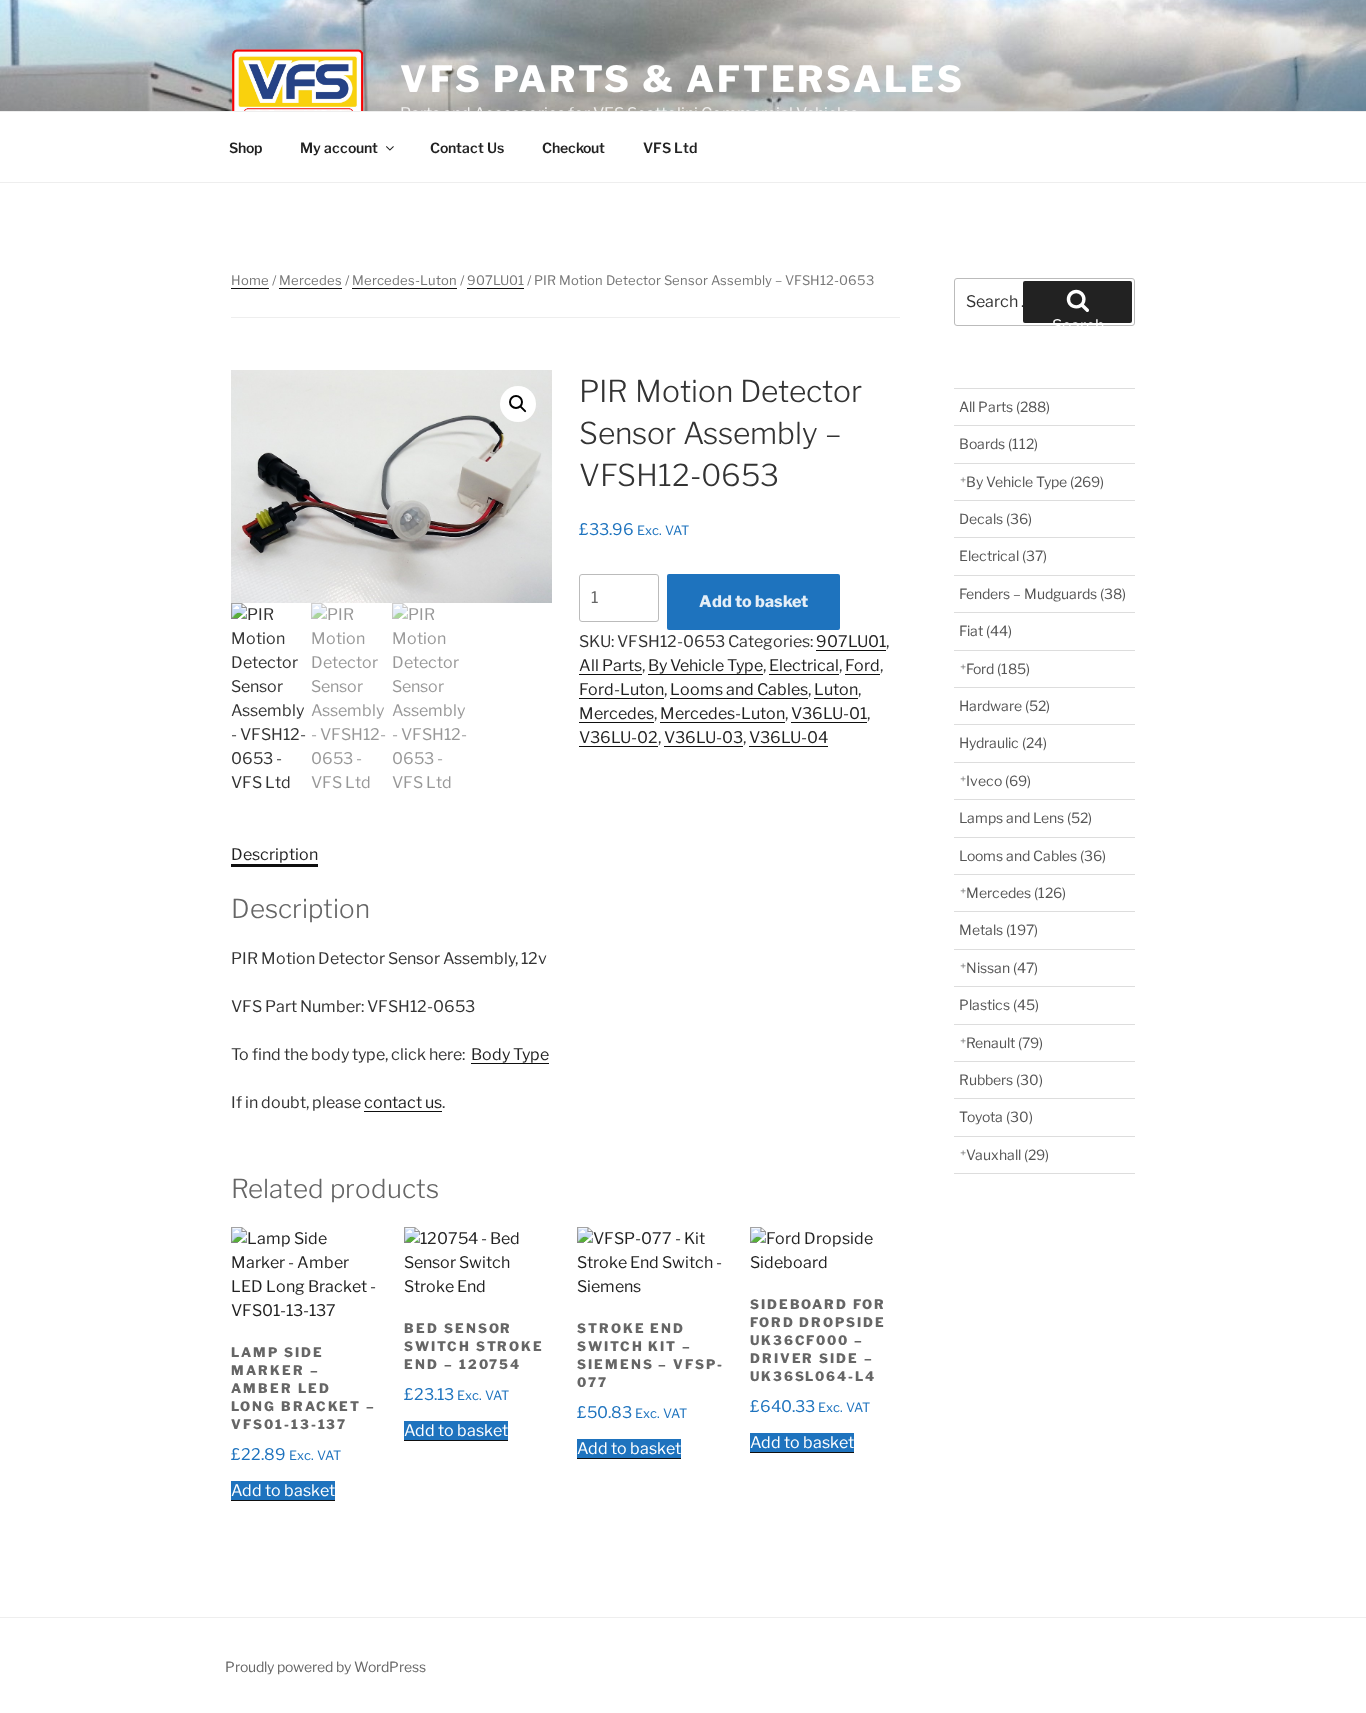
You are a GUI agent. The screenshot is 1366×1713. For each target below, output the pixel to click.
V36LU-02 (618, 737)
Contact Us (467, 147)
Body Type (510, 1054)
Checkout (573, 147)
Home (250, 280)
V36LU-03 (703, 737)
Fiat (985, 630)
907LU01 (495, 280)
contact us (403, 1102)
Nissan (1002, 967)
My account (339, 147)
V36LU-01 (829, 713)
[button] (518, 404)
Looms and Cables (739, 689)
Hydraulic (1003, 742)
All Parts (610, 665)
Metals (998, 929)
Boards (998, 443)
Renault (1004, 1042)
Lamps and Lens (1025, 817)
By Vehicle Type (705, 665)
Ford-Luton (621, 689)
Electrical (804, 665)
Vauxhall (1007, 1154)
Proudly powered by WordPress (325, 1666)
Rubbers (1001, 1079)
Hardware (1004, 705)
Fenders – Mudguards (1042, 593)
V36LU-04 (788, 737)
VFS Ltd (670, 147)
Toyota (996, 1116)
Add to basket (753, 601)
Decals (995, 518)
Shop (245, 147)
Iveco (998, 780)
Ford (862, 665)
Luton (836, 689)
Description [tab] (274, 854)
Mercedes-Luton (404, 280)
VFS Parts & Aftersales (682, 79)
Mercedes (310, 280)
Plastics (999, 1004)
